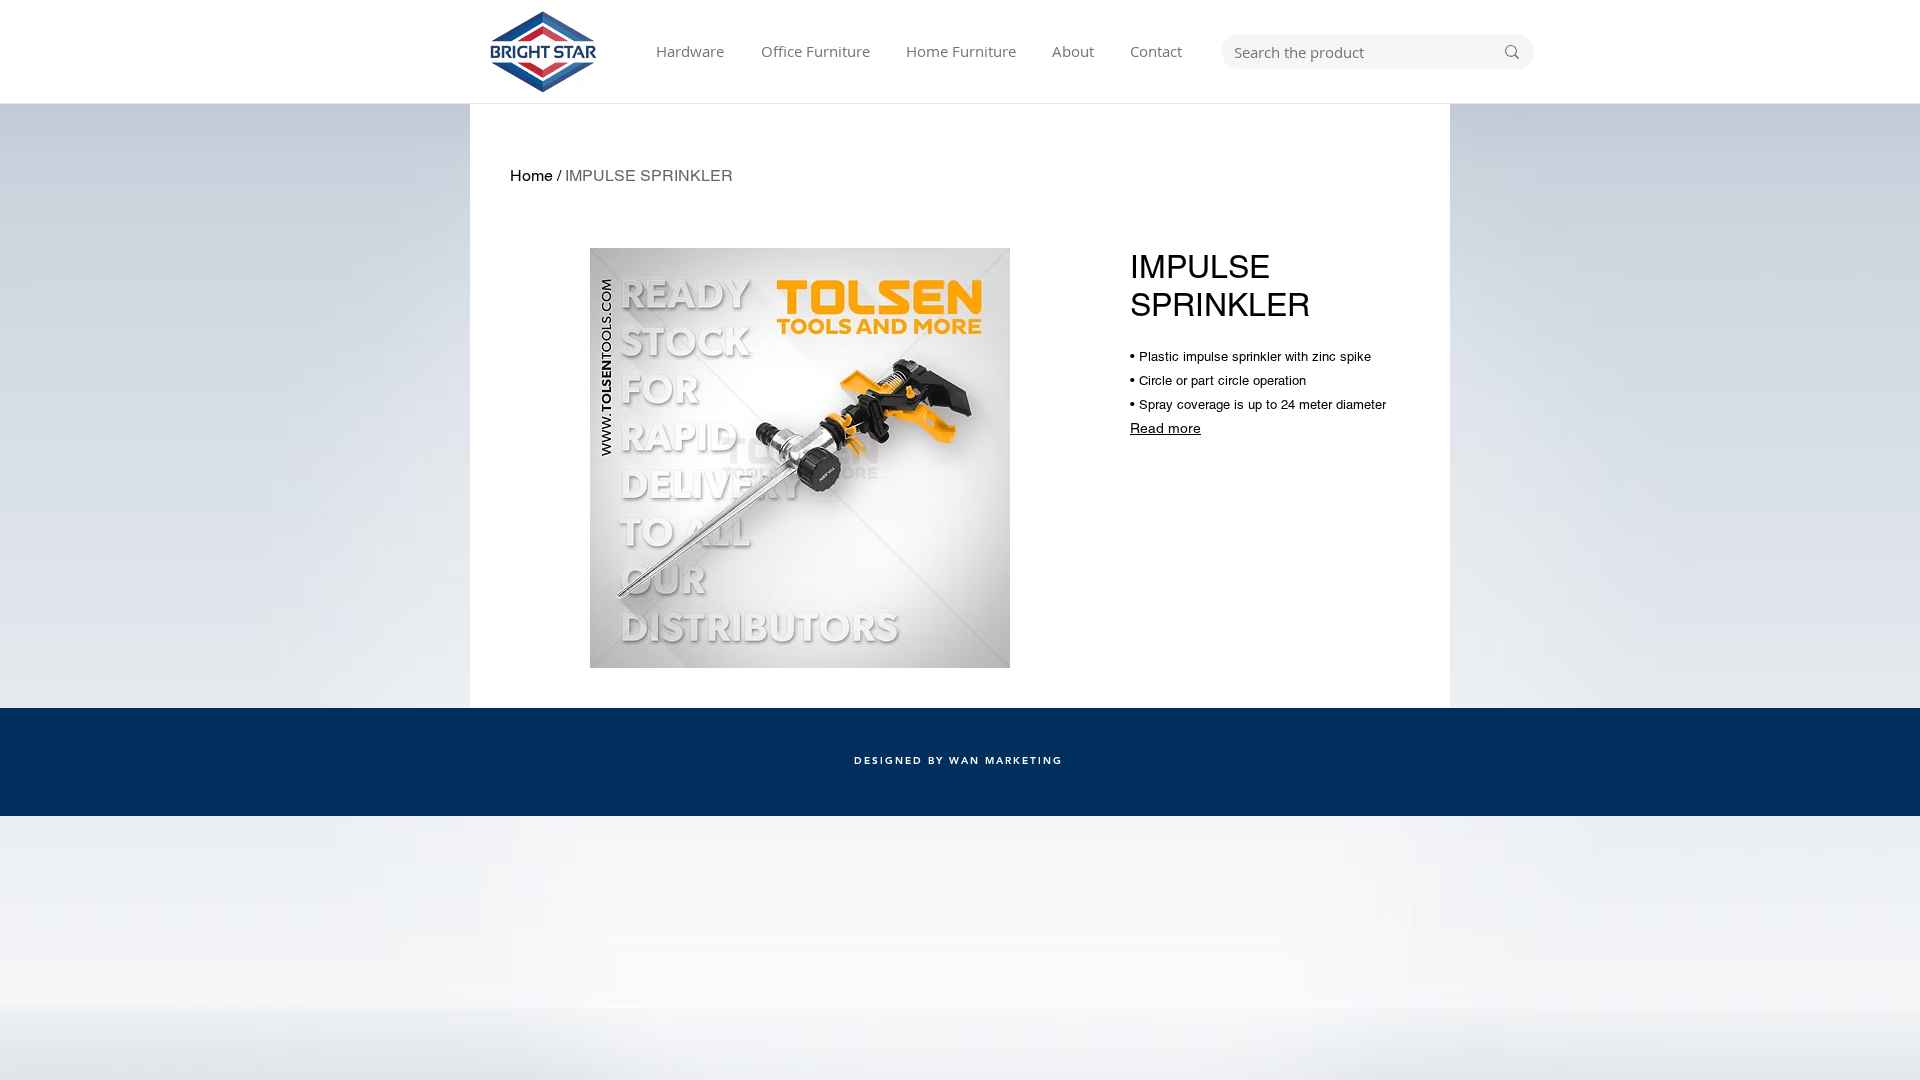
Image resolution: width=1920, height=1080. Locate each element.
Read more (1165, 428)
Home (531, 175)
